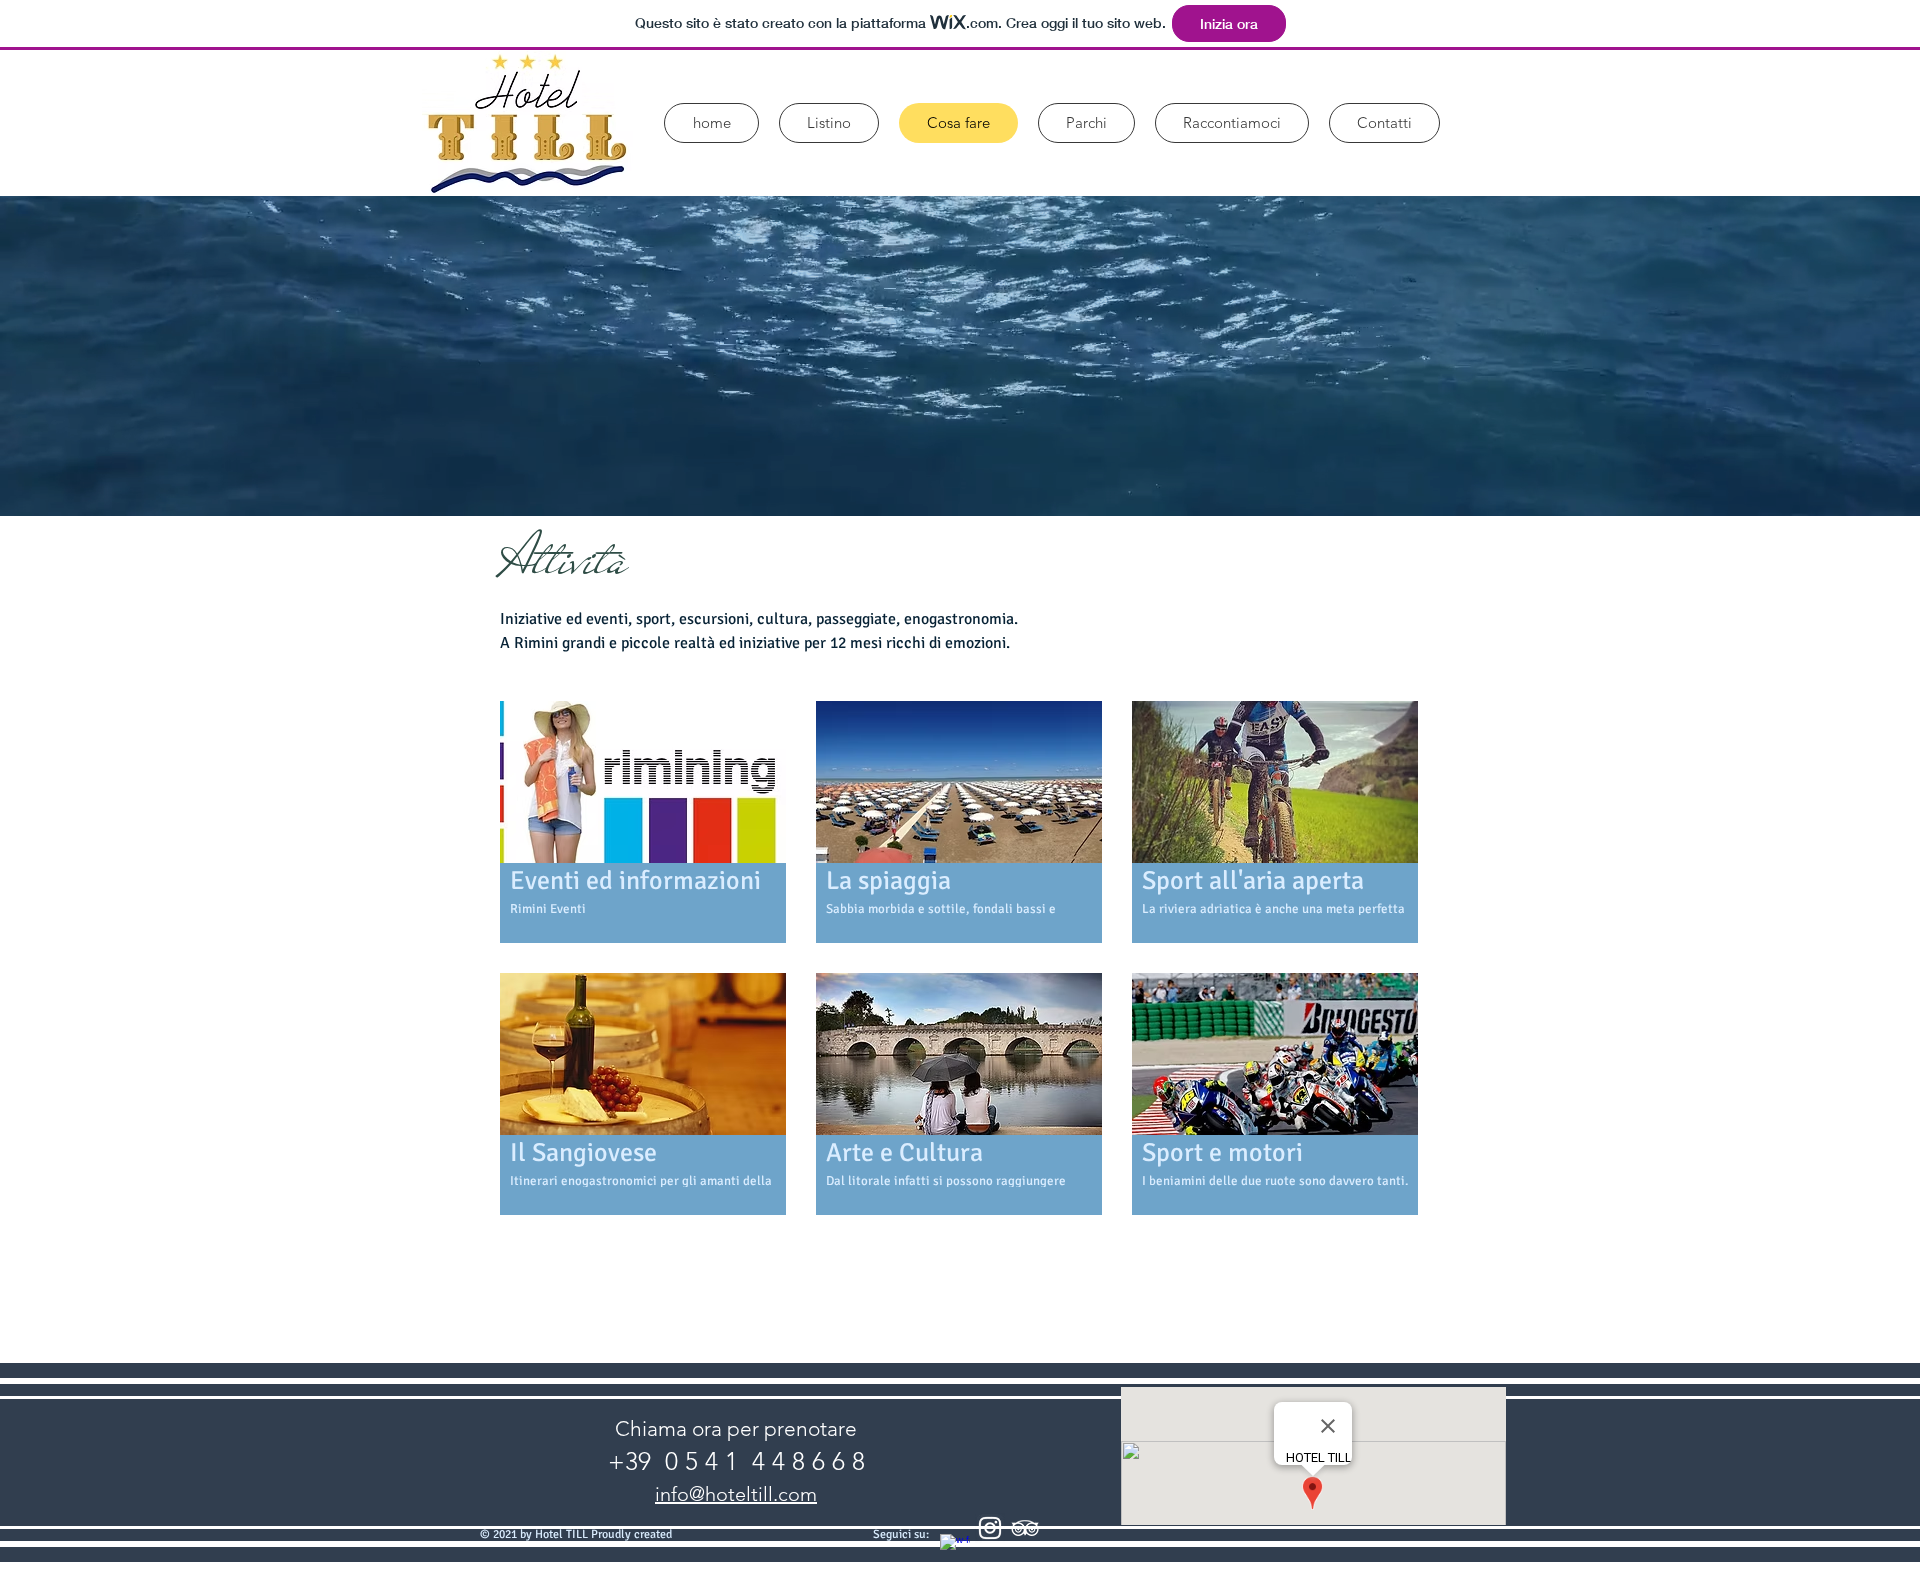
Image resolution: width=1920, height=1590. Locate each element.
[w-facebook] (955, 1549)
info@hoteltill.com (736, 1494)
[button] (643, 822)
